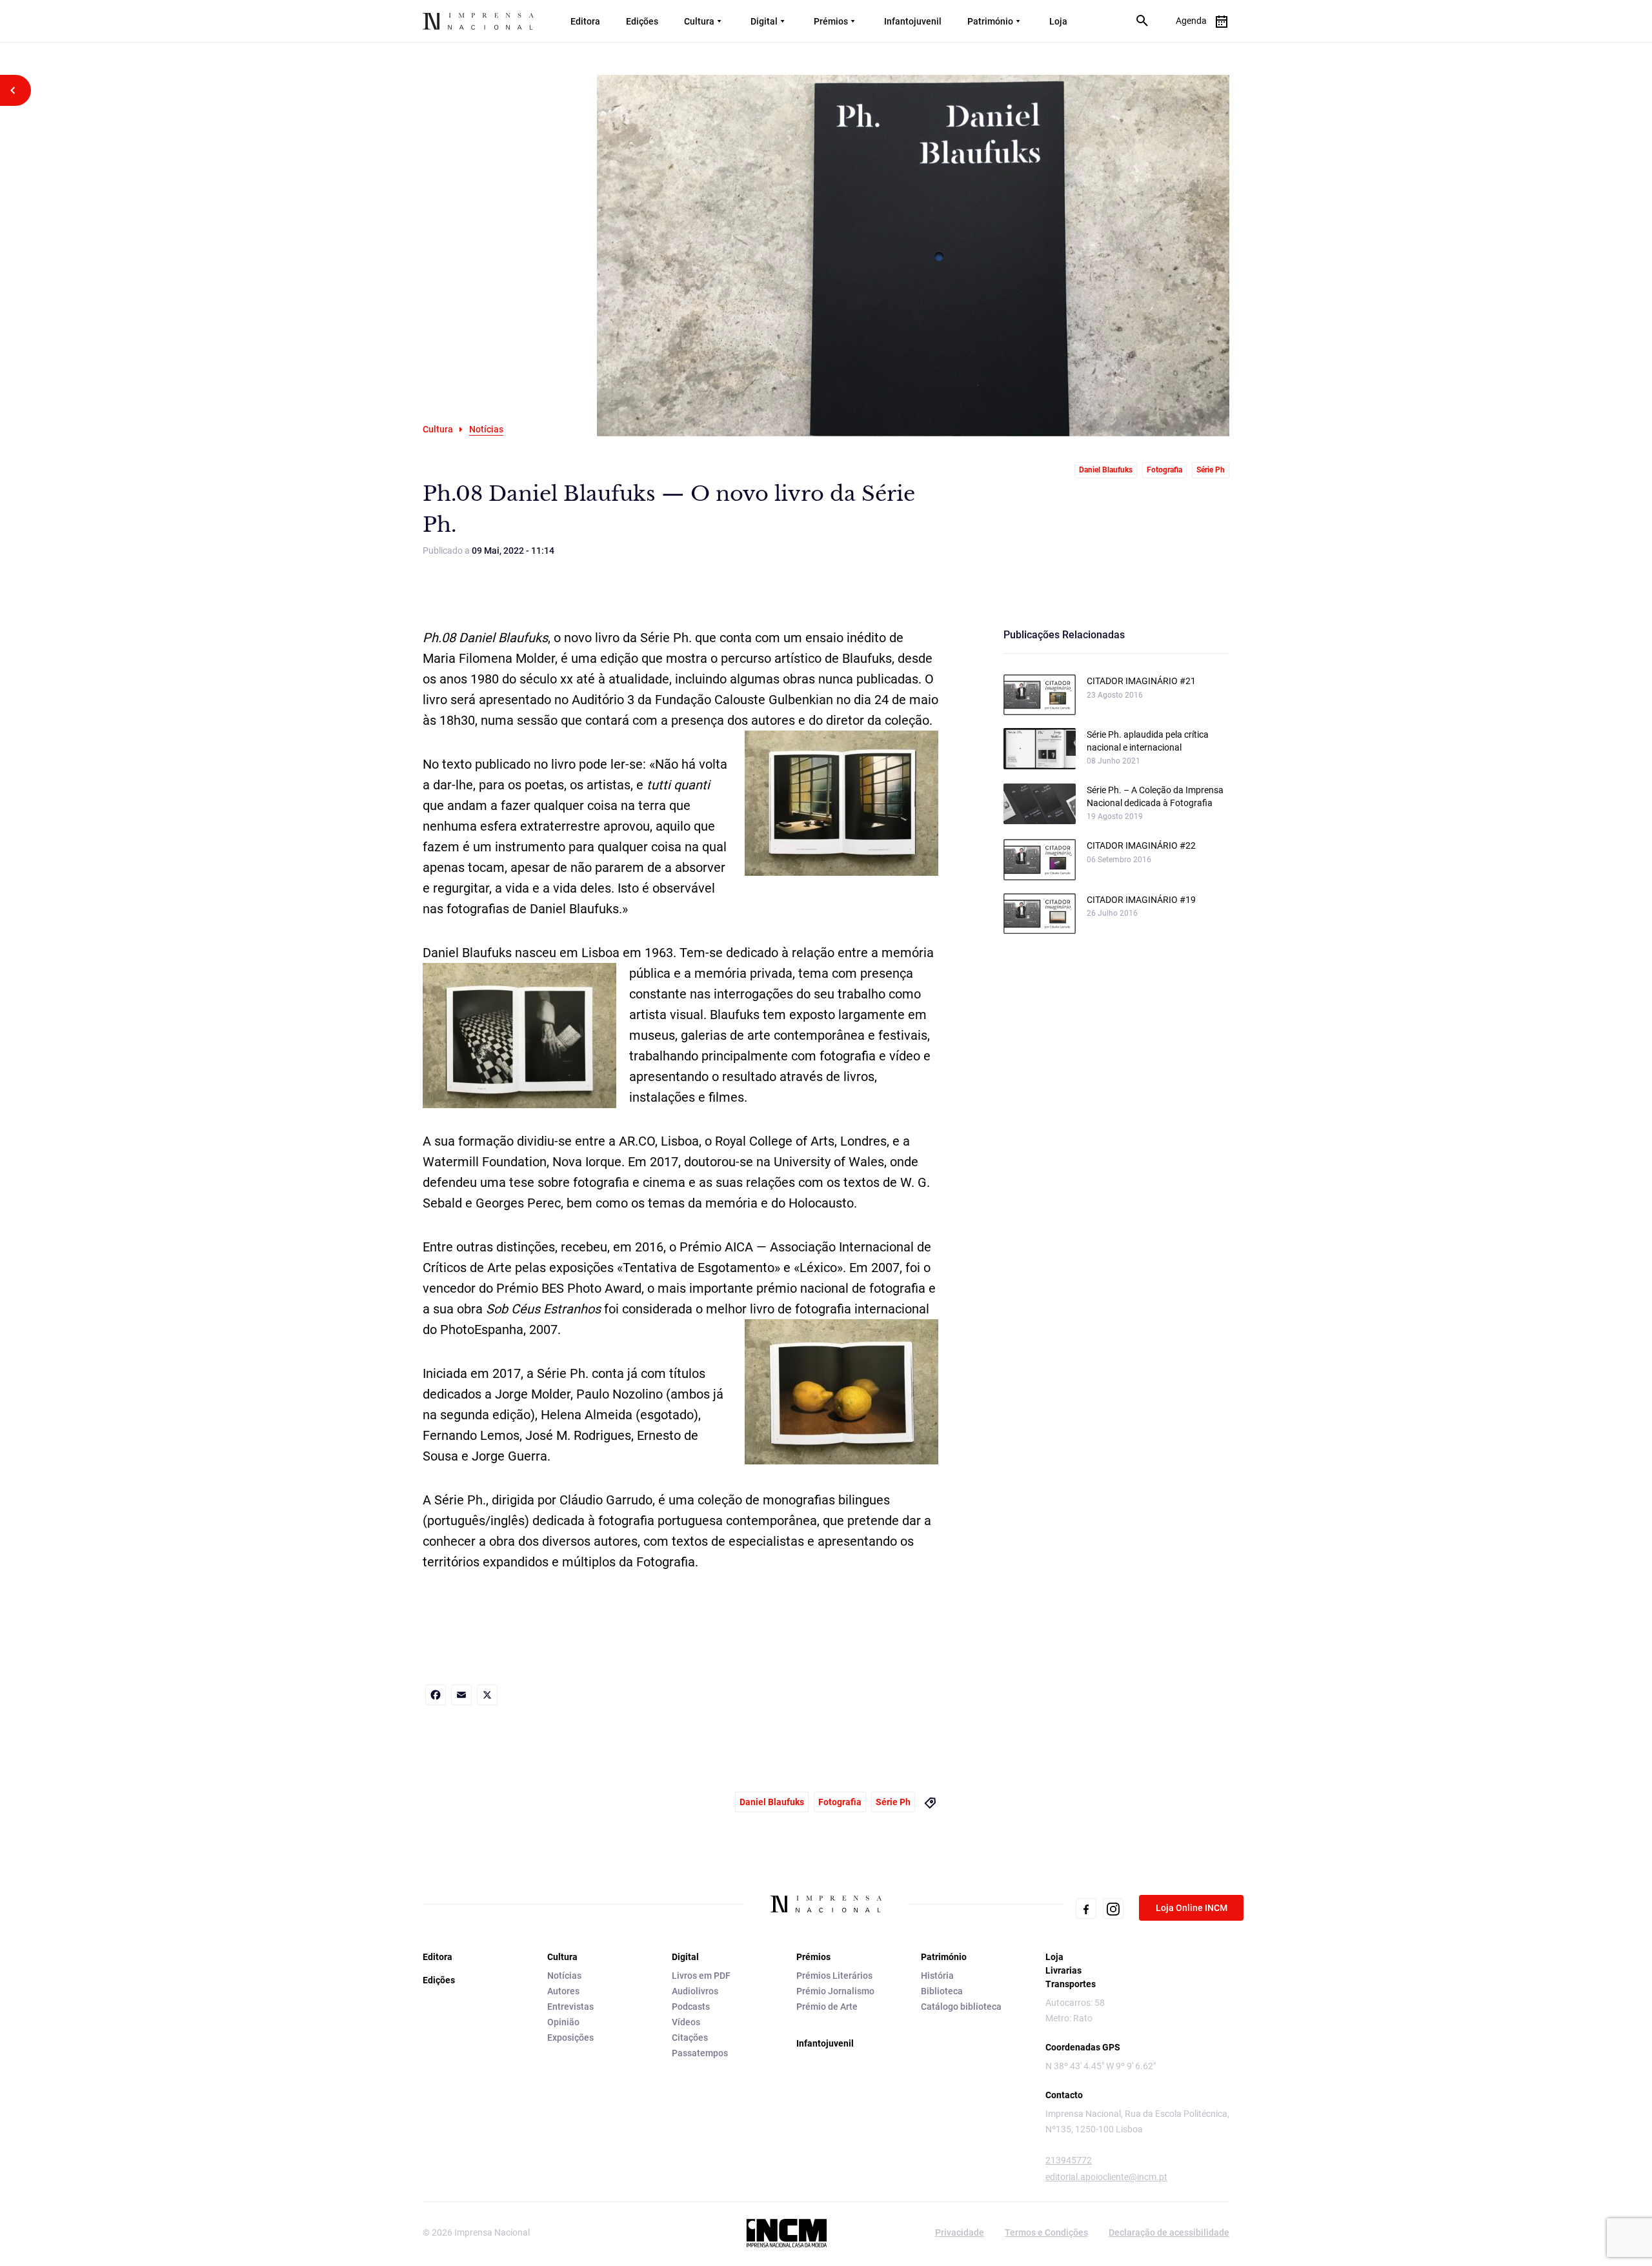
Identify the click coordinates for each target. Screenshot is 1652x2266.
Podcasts (691, 2007)
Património (990, 21)
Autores (563, 1991)
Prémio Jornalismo (835, 1991)
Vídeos (686, 2022)
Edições (642, 21)
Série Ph (1211, 470)
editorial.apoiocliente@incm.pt (1106, 2177)
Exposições (570, 2038)
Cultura (699, 21)
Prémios (831, 21)
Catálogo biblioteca (961, 2007)
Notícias (564, 1976)
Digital (764, 21)
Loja (1058, 21)
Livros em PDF (701, 1976)
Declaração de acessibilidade (1169, 2232)
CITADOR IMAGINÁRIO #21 (1141, 681)
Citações (690, 2038)
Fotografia (1164, 470)
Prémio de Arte (827, 2007)
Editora (585, 21)
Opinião (563, 2022)
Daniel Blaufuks (1106, 470)
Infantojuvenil (913, 21)
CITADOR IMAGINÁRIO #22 (1141, 845)
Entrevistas (570, 2007)
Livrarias (1063, 1970)
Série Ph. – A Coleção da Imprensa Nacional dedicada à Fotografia (1155, 796)
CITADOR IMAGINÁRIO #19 (1141, 900)
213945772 (1069, 2160)
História (937, 1976)
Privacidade (960, 2232)
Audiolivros (695, 1991)
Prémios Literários (834, 1976)
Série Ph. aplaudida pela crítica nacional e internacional (1148, 741)
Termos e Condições (1046, 2232)
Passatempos (700, 2053)
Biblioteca (942, 1991)
